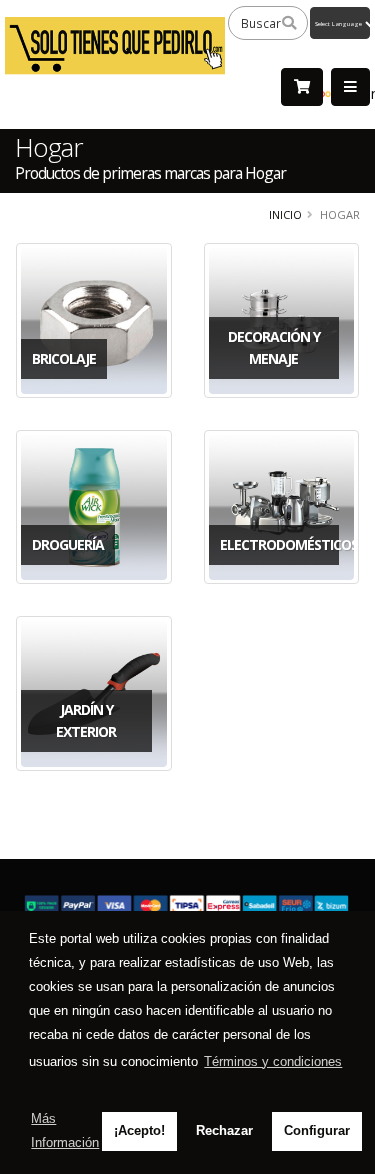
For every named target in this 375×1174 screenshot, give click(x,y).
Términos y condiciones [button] (273, 1061)
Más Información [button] (65, 1130)
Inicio (285, 214)
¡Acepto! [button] (139, 1130)
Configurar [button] (317, 1130)
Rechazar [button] (224, 1130)
